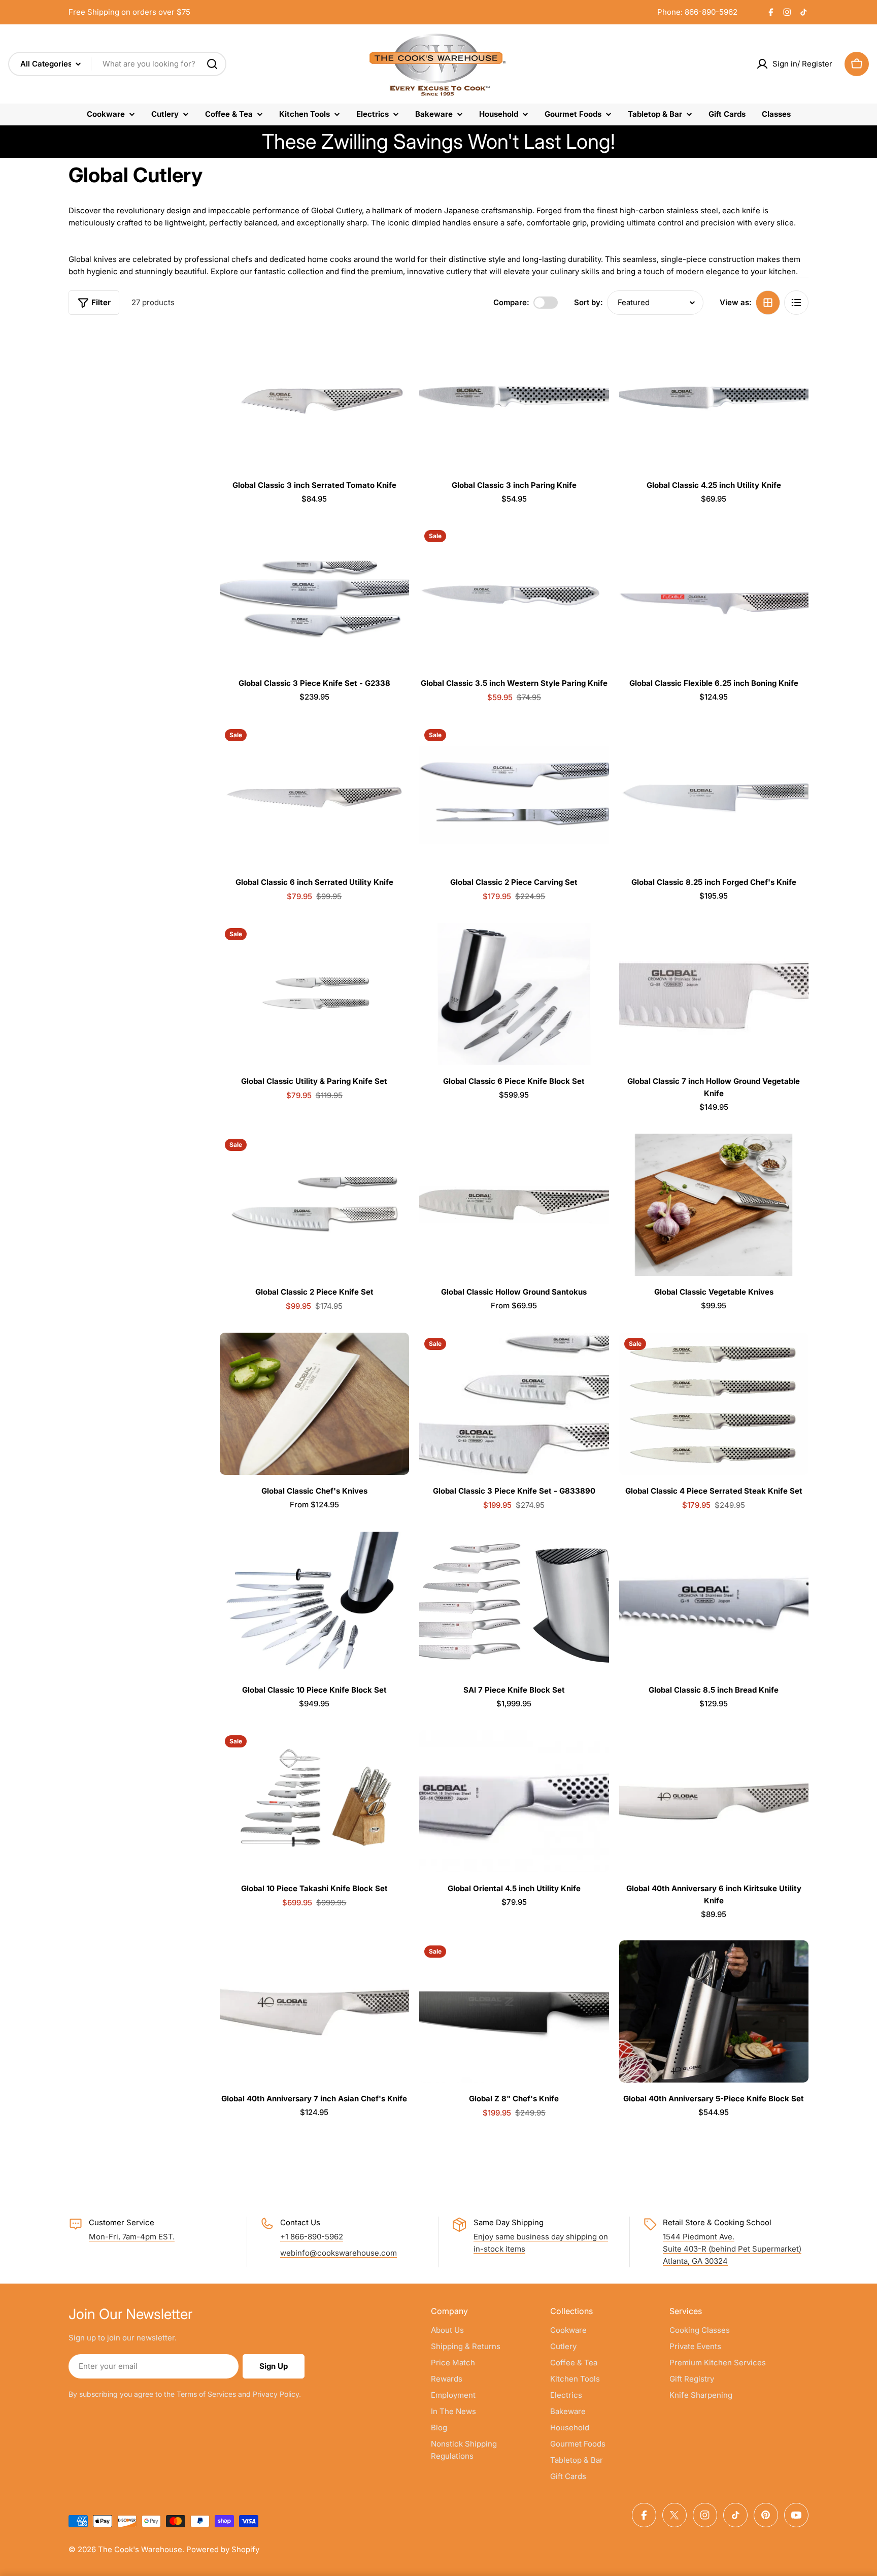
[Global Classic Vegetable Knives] (714, 1205)
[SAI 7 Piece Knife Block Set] (514, 1603)
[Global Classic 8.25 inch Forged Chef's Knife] (714, 795)
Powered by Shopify (223, 2549)
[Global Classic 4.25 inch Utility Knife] (714, 398)
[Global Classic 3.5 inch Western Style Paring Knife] (514, 596)
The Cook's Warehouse (140, 2549)
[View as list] (796, 303)
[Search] (212, 64)
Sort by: (588, 302)
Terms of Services (206, 2394)
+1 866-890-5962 (312, 2237)
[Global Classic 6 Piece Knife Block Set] (514, 994)
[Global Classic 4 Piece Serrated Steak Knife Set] (714, 1404)
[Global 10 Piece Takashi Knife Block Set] (314, 1801)
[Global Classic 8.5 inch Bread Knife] (714, 1603)
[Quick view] (394, 349)
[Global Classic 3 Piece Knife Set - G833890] (514, 1404)
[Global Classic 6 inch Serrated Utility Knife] (314, 795)
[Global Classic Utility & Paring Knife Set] (314, 994)
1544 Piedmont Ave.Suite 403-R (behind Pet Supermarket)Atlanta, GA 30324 (732, 2249)
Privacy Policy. (277, 2394)
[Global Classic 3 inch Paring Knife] (514, 398)
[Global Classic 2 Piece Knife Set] (314, 1205)
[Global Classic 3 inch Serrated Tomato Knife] (314, 398)
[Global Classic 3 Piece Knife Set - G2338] (314, 596)
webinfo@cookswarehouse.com (339, 2253)
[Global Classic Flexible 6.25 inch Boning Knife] (714, 596)
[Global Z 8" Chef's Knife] (514, 2011)
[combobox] (117, 64)
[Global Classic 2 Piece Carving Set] (514, 795)
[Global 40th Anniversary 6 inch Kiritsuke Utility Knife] (714, 1801)
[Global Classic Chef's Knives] (314, 1404)
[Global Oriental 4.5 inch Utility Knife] (514, 1801)
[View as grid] (768, 303)
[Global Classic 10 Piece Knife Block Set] (314, 1603)
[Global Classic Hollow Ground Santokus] (514, 1205)
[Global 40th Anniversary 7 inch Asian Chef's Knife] (314, 2011)
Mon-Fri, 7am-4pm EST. (132, 2237)
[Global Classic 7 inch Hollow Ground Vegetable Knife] (714, 994)
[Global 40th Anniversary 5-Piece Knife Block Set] (714, 2011)
